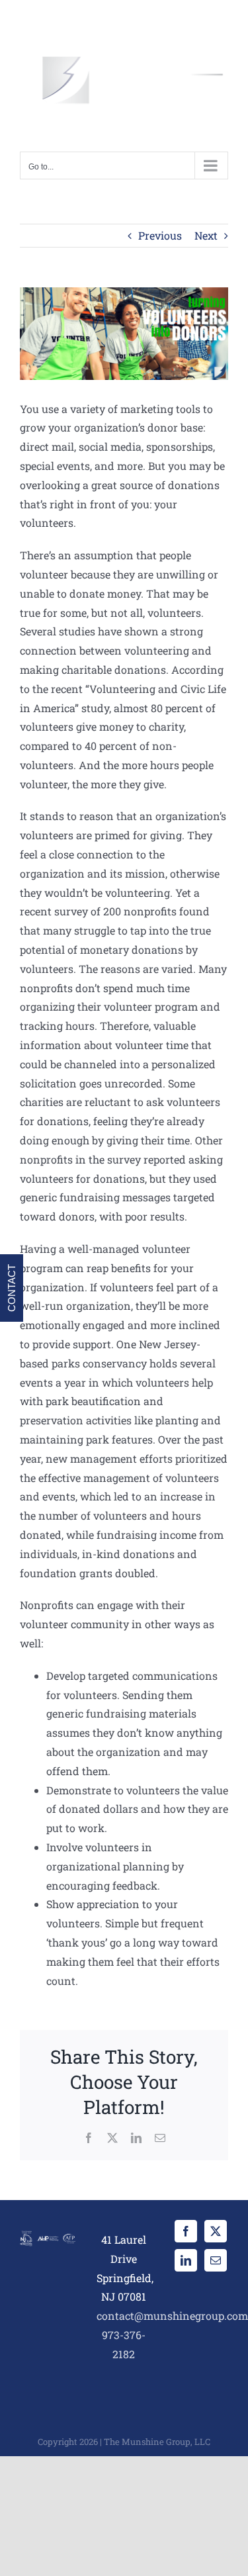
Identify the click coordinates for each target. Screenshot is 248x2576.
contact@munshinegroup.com (172, 2316)
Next (206, 235)
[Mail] (216, 2260)
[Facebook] (186, 2231)
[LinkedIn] (186, 2260)
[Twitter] (216, 2231)
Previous (160, 235)
